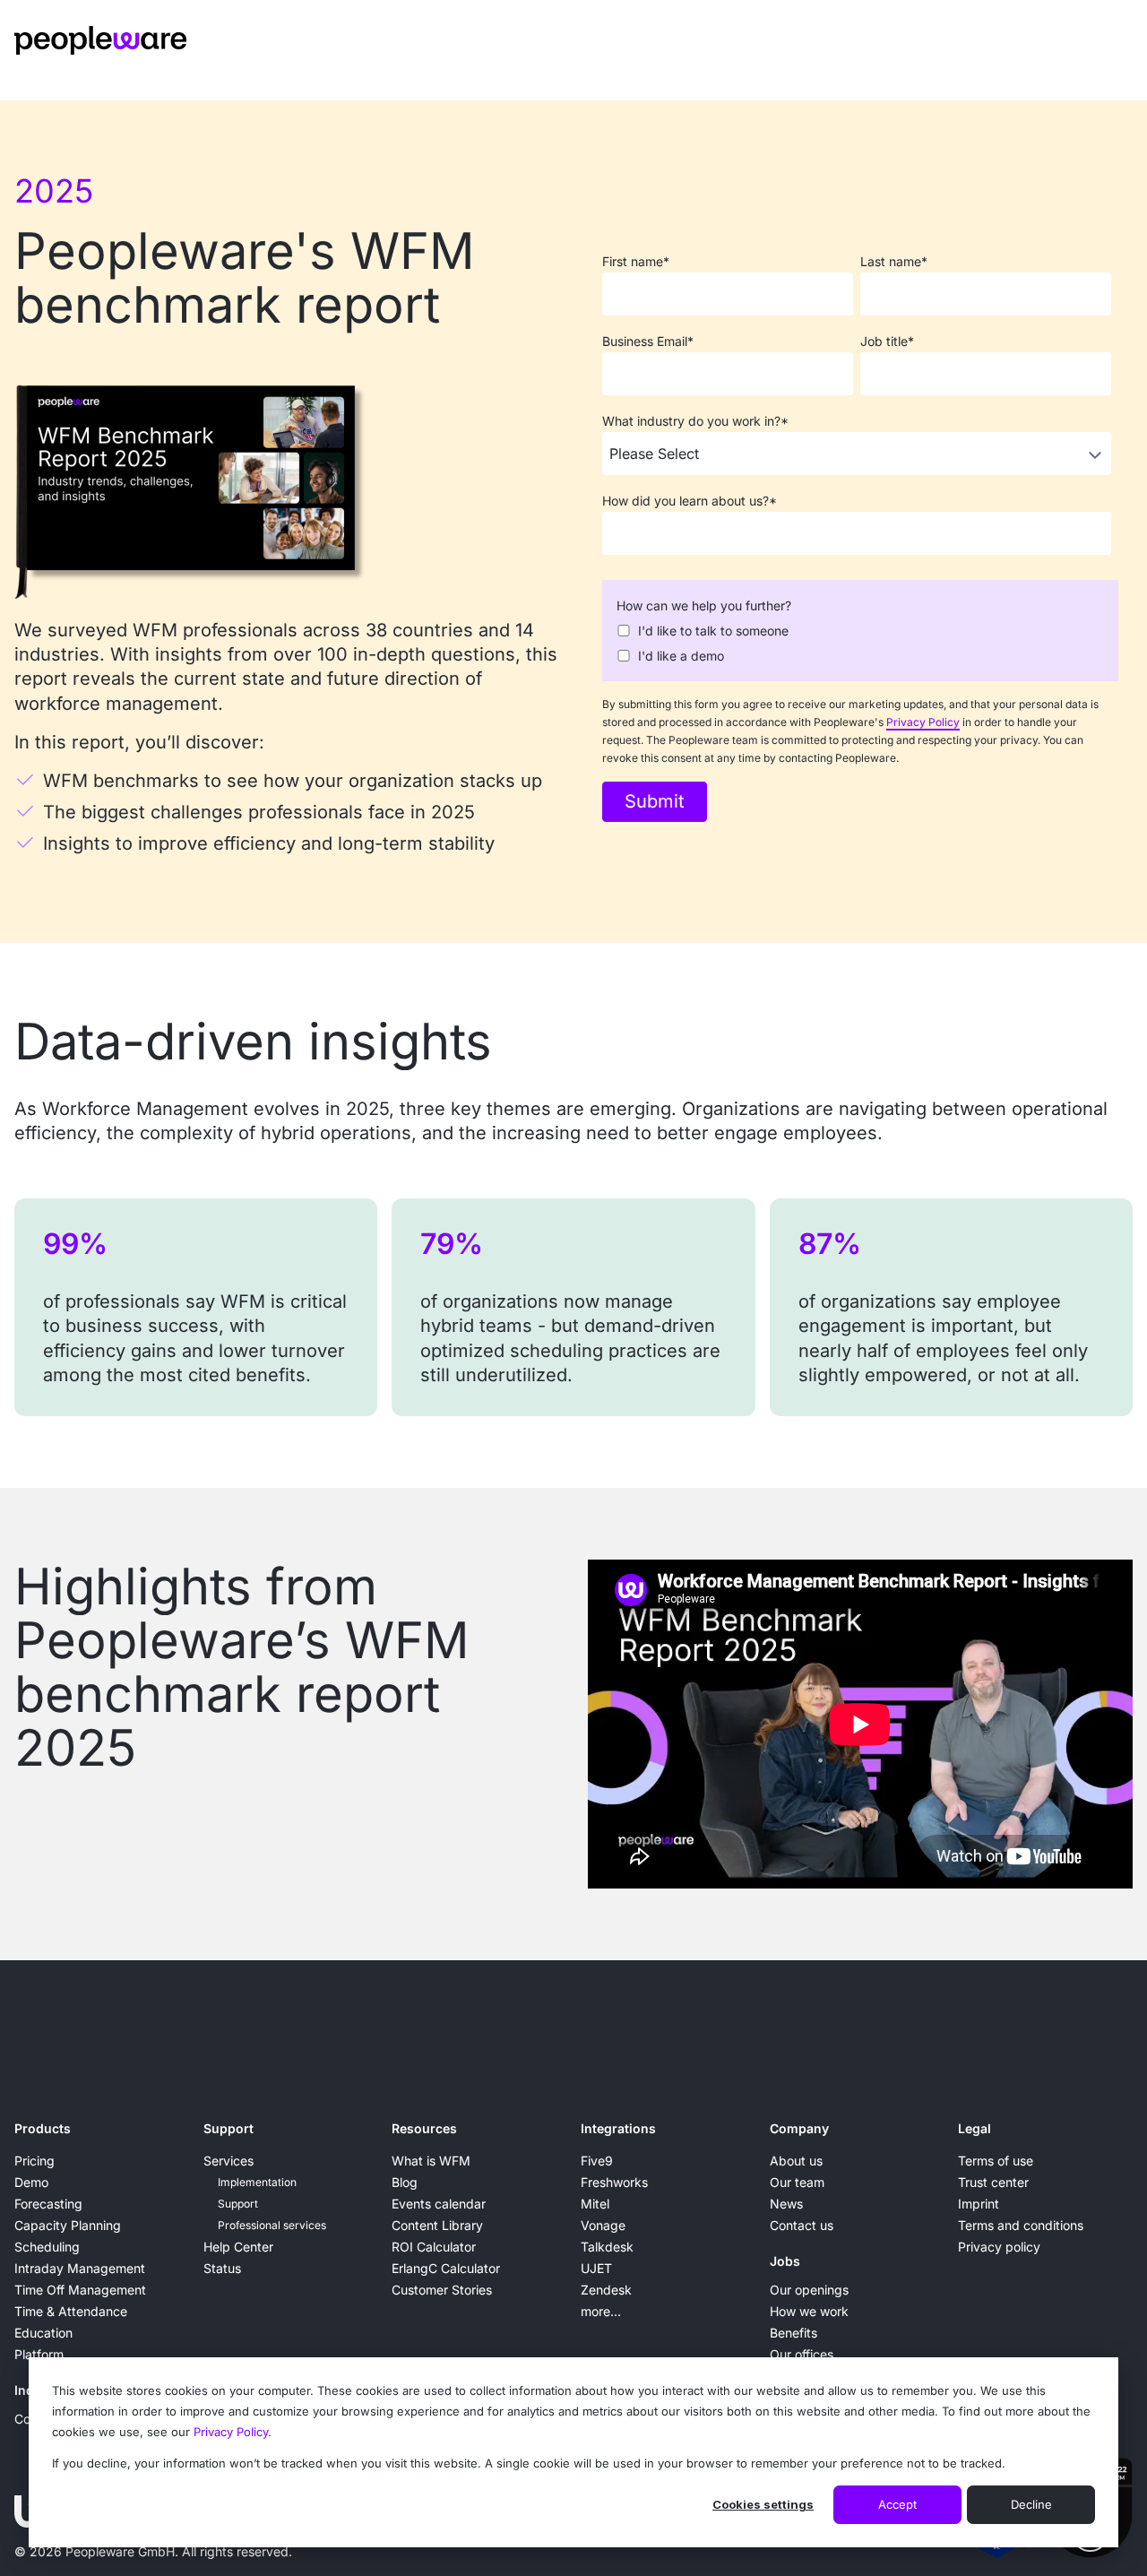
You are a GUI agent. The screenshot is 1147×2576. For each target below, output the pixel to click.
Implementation (257, 2182)
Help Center (238, 2247)
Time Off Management (80, 2290)
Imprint (979, 2204)
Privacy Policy (231, 2432)
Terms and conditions (1021, 2225)
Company (799, 2128)
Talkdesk (607, 2247)
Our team (797, 2182)
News (786, 2204)
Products (43, 2128)
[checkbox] (857, 642)
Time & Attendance (71, 2311)
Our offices (802, 2354)
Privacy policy (999, 2247)
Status (222, 2268)
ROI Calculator (434, 2247)
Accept (897, 2504)
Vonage (603, 2225)
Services (229, 2161)
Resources (424, 2128)
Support (229, 2128)
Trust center (993, 2182)
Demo (31, 2182)
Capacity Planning (68, 2225)
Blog (405, 2182)
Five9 (597, 2161)
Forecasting (48, 2204)
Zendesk (606, 2290)
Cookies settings (763, 2504)
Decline (1031, 2504)
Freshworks (614, 2182)
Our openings (809, 2290)
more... (601, 2311)
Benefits (793, 2333)
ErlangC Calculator (446, 2268)
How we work (809, 2311)
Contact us (802, 2225)
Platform (39, 2354)
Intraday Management (80, 2268)
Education (43, 2333)
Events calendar (439, 2204)
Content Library (437, 2225)
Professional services (272, 2225)
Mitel (595, 2204)
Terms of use (996, 2161)
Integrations (618, 2128)
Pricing (34, 2161)
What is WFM (431, 2161)
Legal (975, 2128)
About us (796, 2161)
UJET (596, 2268)
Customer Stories (442, 2290)
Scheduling (47, 2247)
